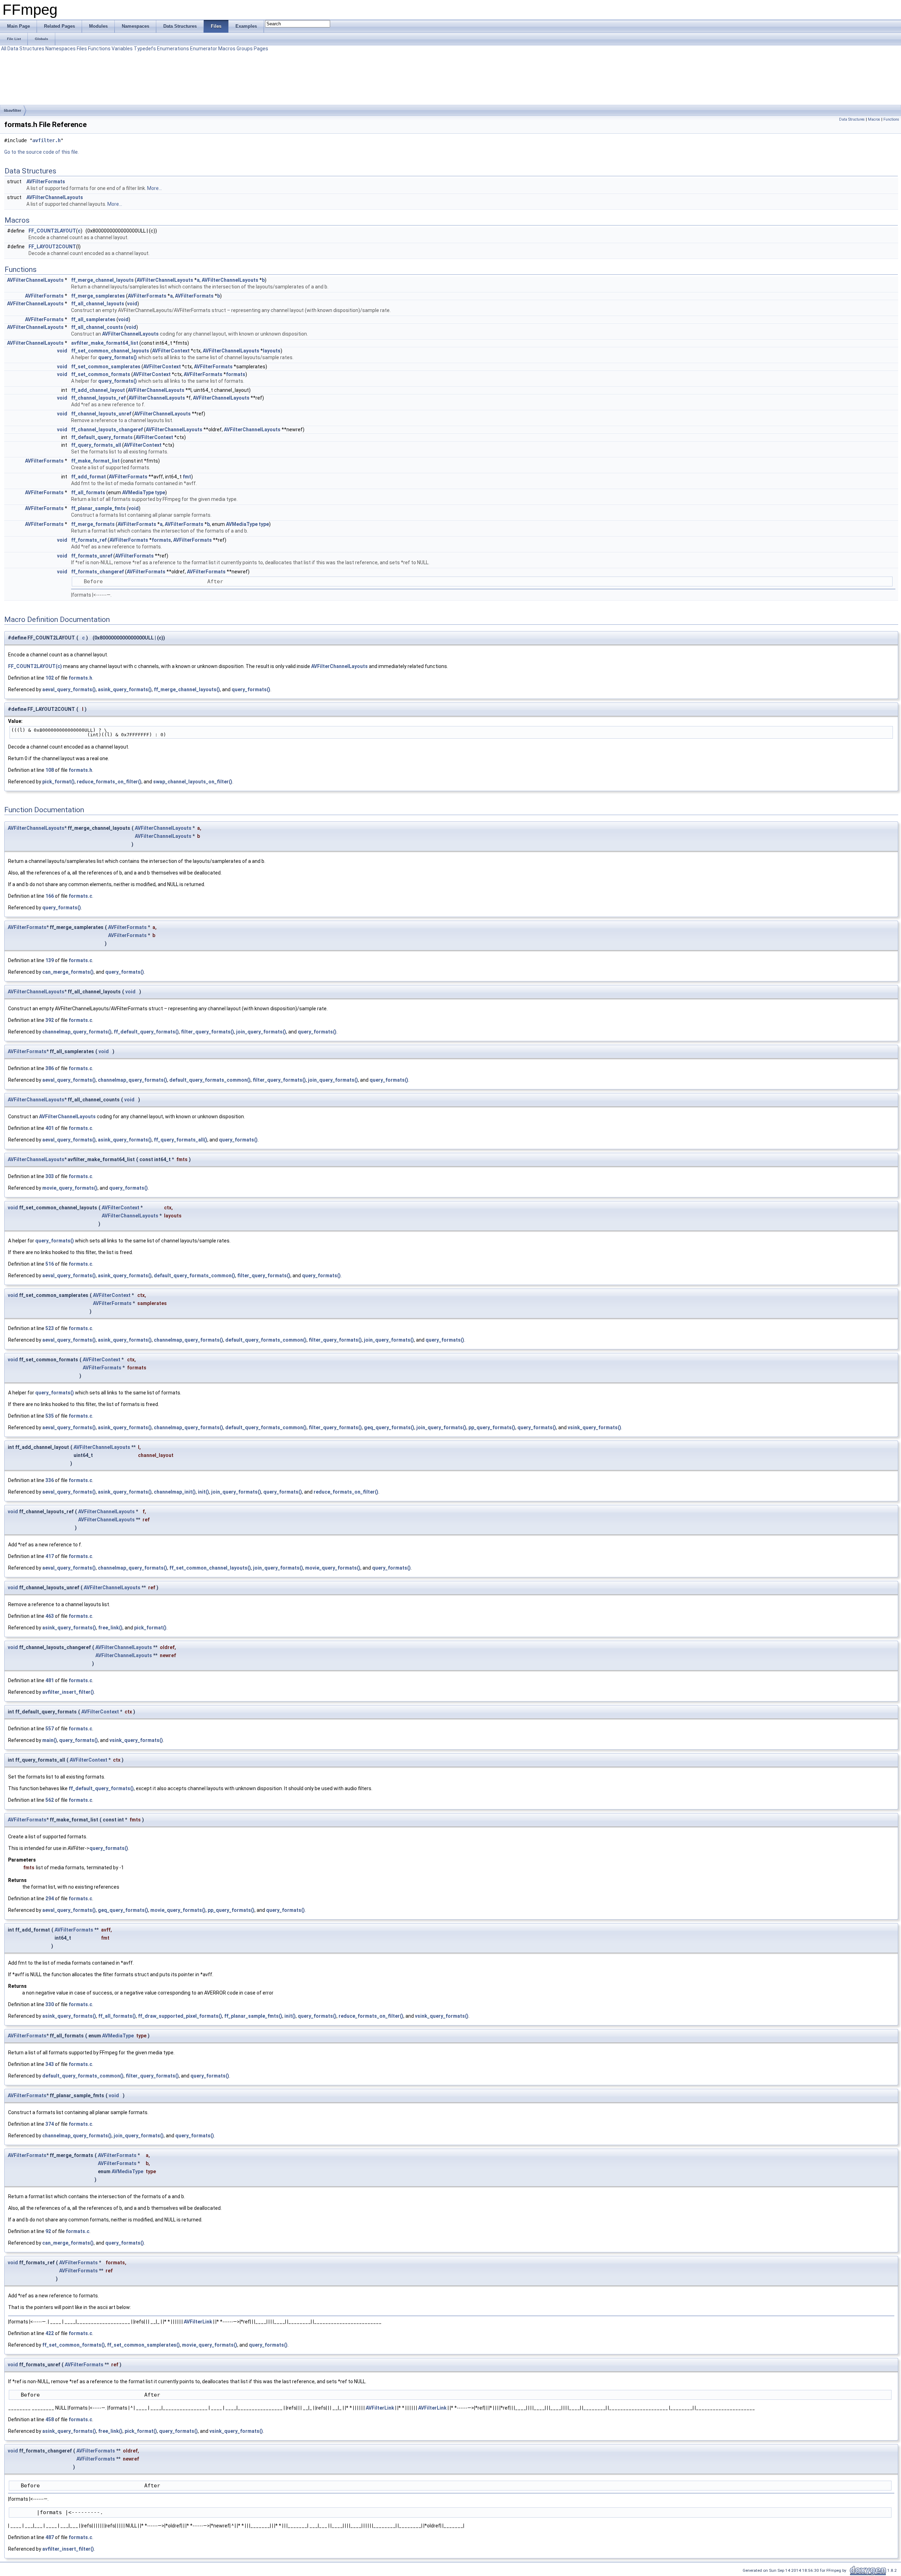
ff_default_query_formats (102, 437)
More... (155, 188)
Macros (227, 49)
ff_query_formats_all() (181, 1140)
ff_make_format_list (95, 461)
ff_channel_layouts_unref (101, 414)
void (132, 304)
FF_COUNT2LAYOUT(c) (35, 666)
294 (50, 1898)
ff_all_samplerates (93, 319)
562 (50, 1800)
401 (50, 1128)
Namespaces (61, 49)
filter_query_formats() (207, 1032)
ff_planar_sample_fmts (98, 508)
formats (236, 374)
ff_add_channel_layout (98, 390)
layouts (272, 351)
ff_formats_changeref (97, 572)
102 (50, 678)
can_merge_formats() (68, 972)
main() (50, 1740)
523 (50, 1328)
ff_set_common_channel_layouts (110, 351)
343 (50, 2064)
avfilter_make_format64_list (105, 343)
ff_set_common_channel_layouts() (210, 1568)
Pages (261, 49)
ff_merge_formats (93, 524)
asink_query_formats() (125, 689)
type (160, 492)
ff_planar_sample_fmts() (253, 2016)
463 (50, 1616)
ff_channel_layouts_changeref (107, 430)
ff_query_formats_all (96, 445)
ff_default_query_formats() (146, 1032)
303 (50, 1176)
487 (50, 2537)
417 (50, 1556)
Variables (122, 49)
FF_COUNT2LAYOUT (52, 231)
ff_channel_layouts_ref (98, 398)
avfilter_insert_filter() (68, 1692)
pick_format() (58, 782)
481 (50, 1680)
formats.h (80, 678)
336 (50, 1480)
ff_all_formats (88, 492)
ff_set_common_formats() (74, 2345)
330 (50, 2004)
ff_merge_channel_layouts (102, 280)
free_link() (110, 1628)
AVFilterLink (198, 2322)
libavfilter (12, 110)
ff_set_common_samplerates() (143, 2345)
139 (50, 960)
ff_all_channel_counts (97, 327)
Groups (245, 49)
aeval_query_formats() (69, 689)
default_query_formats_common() (210, 1080)
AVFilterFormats (46, 182)
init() (203, 1492)
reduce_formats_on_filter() (109, 782)
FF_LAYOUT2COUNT (52, 247)
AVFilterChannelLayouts (55, 197)
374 (50, 2124)
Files (82, 49)
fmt (187, 477)
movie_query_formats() (70, 1188)
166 (50, 896)
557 (50, 1729)
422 (50, 2333)
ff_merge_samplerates (98, 296)
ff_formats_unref (92, 556)
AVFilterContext (171, 351)
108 (50, 770)
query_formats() (118, 357)
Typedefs (145, 49)
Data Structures (26, 49)
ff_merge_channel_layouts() (187, 689)
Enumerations (173, 49)
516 (50, 1264)
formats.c (80, 896)
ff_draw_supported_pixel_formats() (180, 2016)
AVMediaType (138, 492)
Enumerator (204, 49)
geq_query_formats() (389, 1427)
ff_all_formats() (117, 2016)
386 (50, 1068)
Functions (99, 49)
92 (48, 2231)
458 (50, 2419)
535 (50, 1416)
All (4, 49)
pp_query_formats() (492, 1427)
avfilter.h (46, 140)
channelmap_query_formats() (77, 1032)
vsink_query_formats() (594, 1427)
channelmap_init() (175, 1492)
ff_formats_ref (89, 540)
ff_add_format (89, 477)
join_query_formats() (261, 1032)
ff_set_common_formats (101, 374)
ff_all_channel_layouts (98, 304)
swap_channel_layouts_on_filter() (193, 782)
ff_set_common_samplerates (106, 367)
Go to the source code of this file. (42, 152)
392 (50, 1020)
